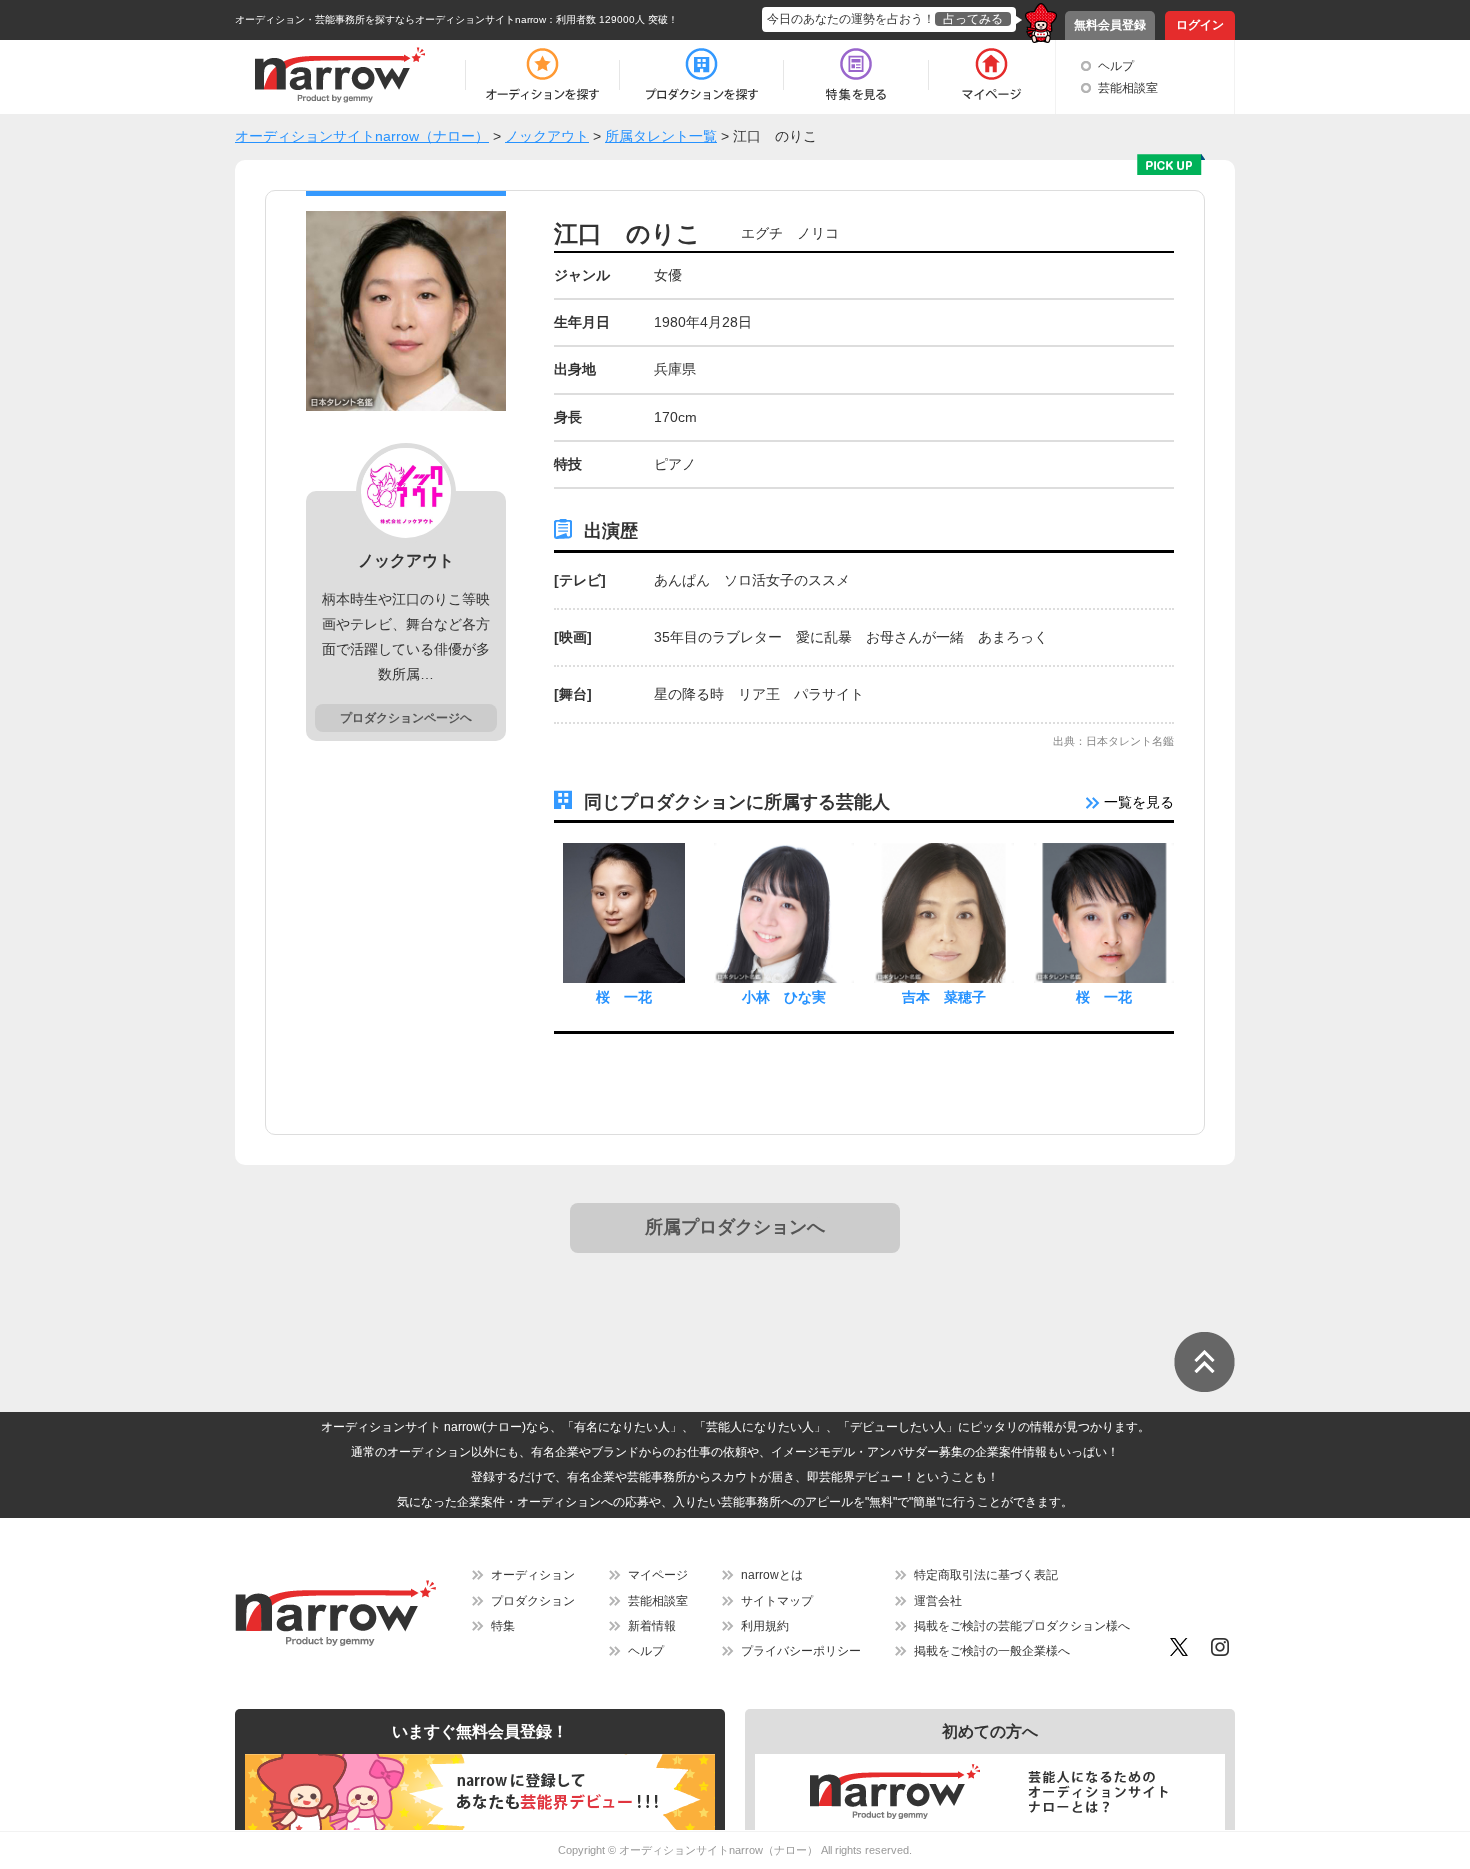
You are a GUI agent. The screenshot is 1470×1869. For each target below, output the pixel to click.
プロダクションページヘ (406, 718)
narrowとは (772, 1575)
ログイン (1200, 25)
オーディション (533, 1575)
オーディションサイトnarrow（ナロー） (718, 1850)
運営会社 (938, 1601)
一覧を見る (1137, 802)
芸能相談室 (1128, 88)
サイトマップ (777, 1601)
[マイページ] (990, 75)
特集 (503, 1626)
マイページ (658, 1575)
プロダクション (533, 1601)
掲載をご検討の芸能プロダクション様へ (1022, 1626)
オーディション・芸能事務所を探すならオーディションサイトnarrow (390, 19)
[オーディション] (542, 75)
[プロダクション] (701, 75)
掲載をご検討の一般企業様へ (992, 1651)
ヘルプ (1116, 66)
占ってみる (973, 19)
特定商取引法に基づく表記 (986, 1575)
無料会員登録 (1110, 25)
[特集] (856, 75)
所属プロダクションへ (735, 1227)
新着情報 (652, 1626)
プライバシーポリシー (801, 1651)
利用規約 (765, 1626)
